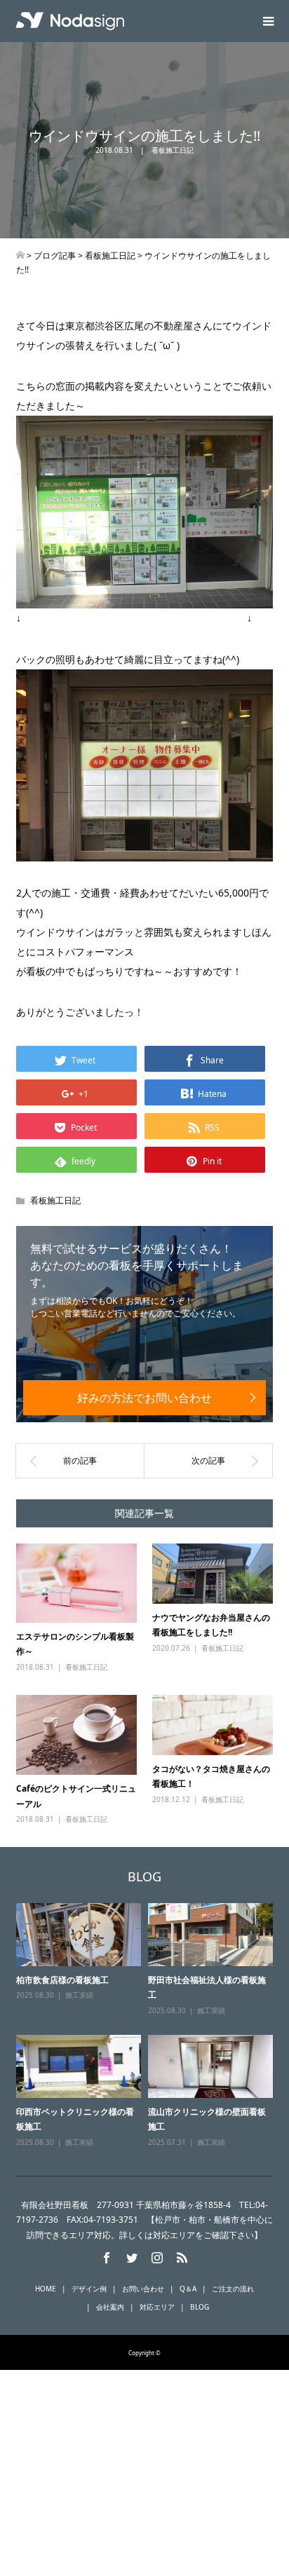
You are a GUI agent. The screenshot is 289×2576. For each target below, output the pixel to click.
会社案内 (110, 2307)
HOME (46, 2289)
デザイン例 (89, 2289)
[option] (148, 2026)
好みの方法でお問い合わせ (144, 1398)
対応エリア (157, 2307)
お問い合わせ (143, 2289)
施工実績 (79, 1995)
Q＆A (188, 2289)
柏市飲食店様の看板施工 (62, 1980)
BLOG (200, 2307)
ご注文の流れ (233, 2289)
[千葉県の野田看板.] (20, 255)
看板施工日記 (173, 150)
